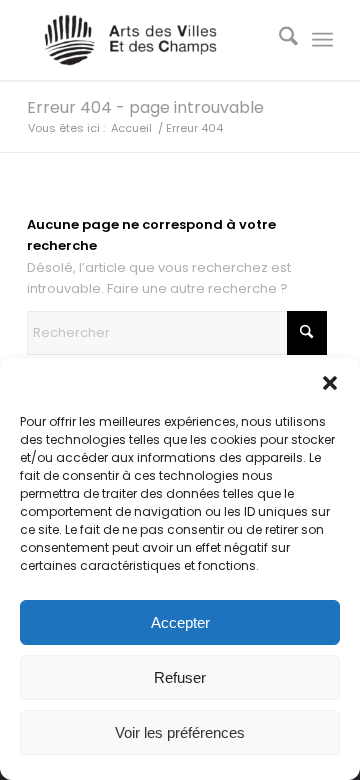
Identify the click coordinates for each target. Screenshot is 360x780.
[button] (330, 383)
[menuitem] (278, 40)
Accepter (180, 622)
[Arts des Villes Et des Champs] (149, 40)
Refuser (180, 677)
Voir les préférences (180, 732)
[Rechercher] (278, 40)
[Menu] (322, 40)
